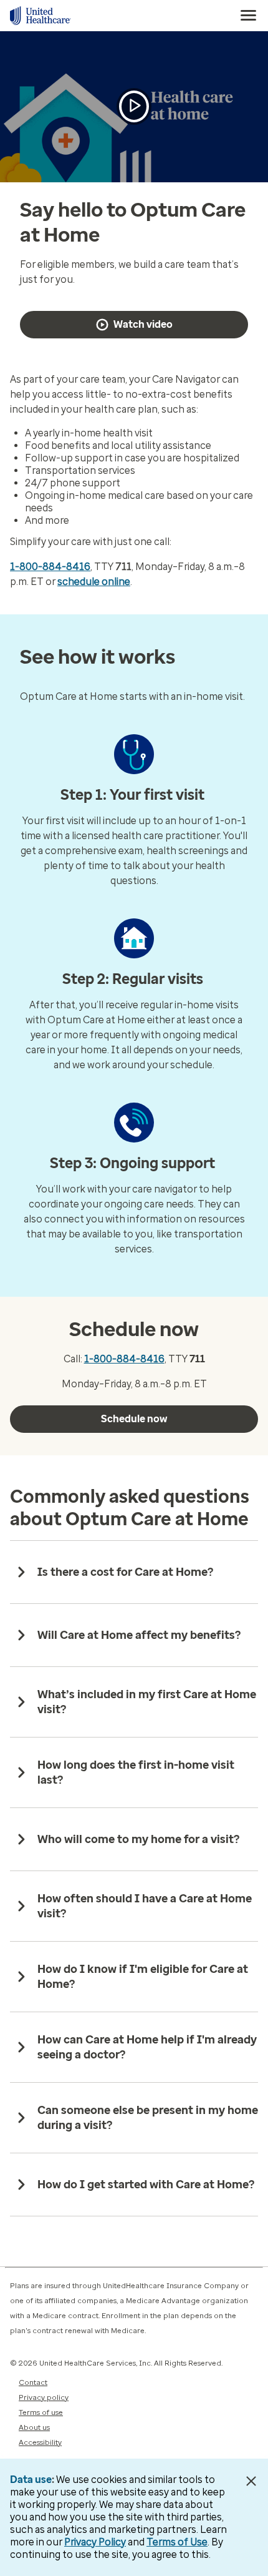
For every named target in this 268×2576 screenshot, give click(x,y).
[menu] (249, 16)
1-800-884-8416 (50, 567)
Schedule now (134, 1419)
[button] (134, 106)
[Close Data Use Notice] (251, 2481)
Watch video (143, 324)
